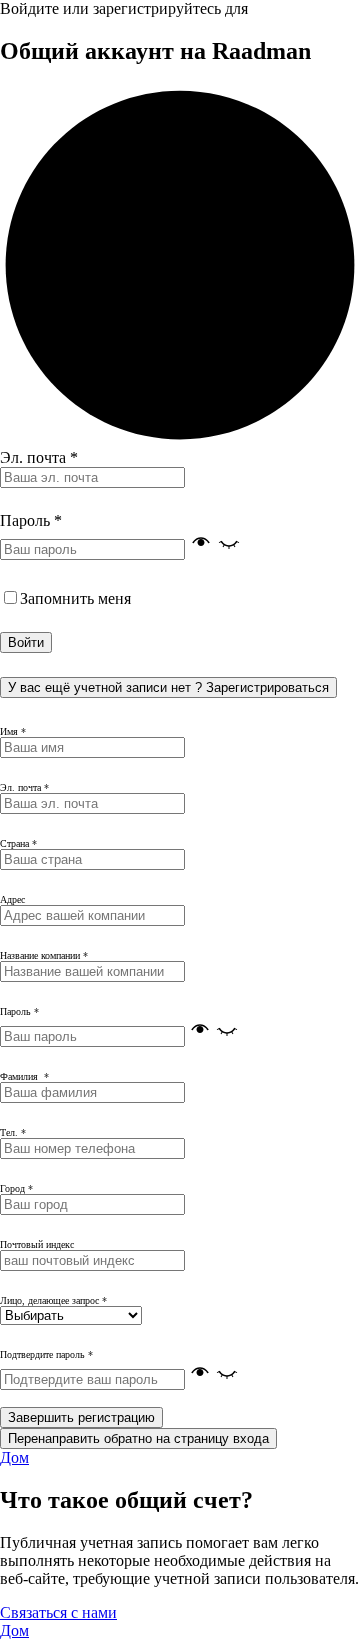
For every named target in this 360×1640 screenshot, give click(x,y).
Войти (26, 642)
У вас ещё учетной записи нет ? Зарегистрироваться (168, 687)
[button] (215, 548)
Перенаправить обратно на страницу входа (138, 1438)
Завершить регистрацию (81, 1417)
